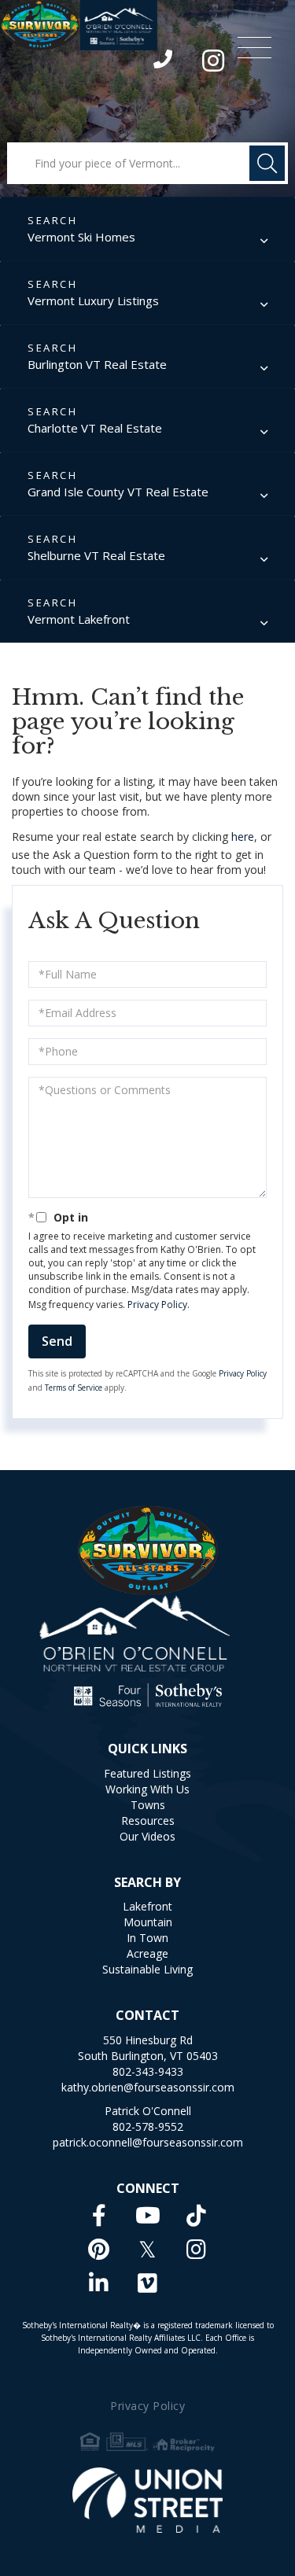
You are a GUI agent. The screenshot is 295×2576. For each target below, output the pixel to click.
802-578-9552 (148, 2126)
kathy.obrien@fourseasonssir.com (148, 2087)
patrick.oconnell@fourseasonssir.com (148, 2142)
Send (57, 1341)
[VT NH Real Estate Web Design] (147, 2500)
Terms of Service (74, 1388)
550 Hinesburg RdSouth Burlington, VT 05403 (148, 2048)
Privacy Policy (157, 1305)
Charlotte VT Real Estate (95, 428)
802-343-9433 (164, 63)
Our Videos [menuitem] (147, 1836)
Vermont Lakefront (79, 619)
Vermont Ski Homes (81, 237)
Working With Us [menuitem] (147, 1789)
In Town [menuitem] (147, 1938)
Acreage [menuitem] (147, 1953)
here (243, 837)
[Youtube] (148, 2215)
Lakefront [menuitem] (147, 1906)
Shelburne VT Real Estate (96, 555)
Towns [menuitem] (148, 1805)
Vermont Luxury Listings (93, 300)
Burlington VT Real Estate (97, 364)
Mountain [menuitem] (148, 1922)
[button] (267, 163)
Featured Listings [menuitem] (147, 1773)
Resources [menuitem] (148, 1821)
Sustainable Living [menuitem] (147, 1969)
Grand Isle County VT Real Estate (118, 492)
